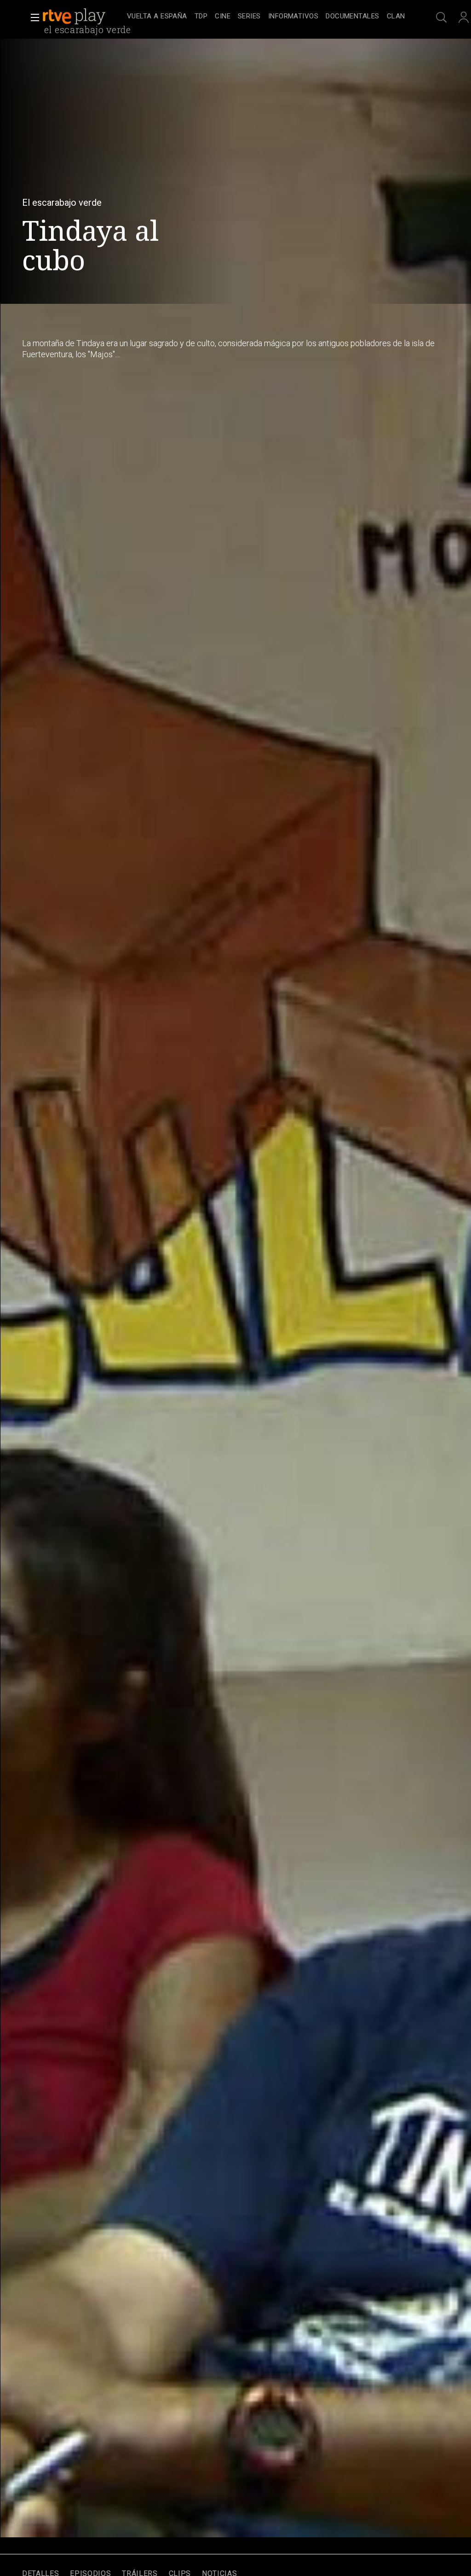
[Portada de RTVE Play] (75, 17)
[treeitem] (157, 17)
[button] (32, 17)
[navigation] (266, 17)
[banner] (83, 17)
